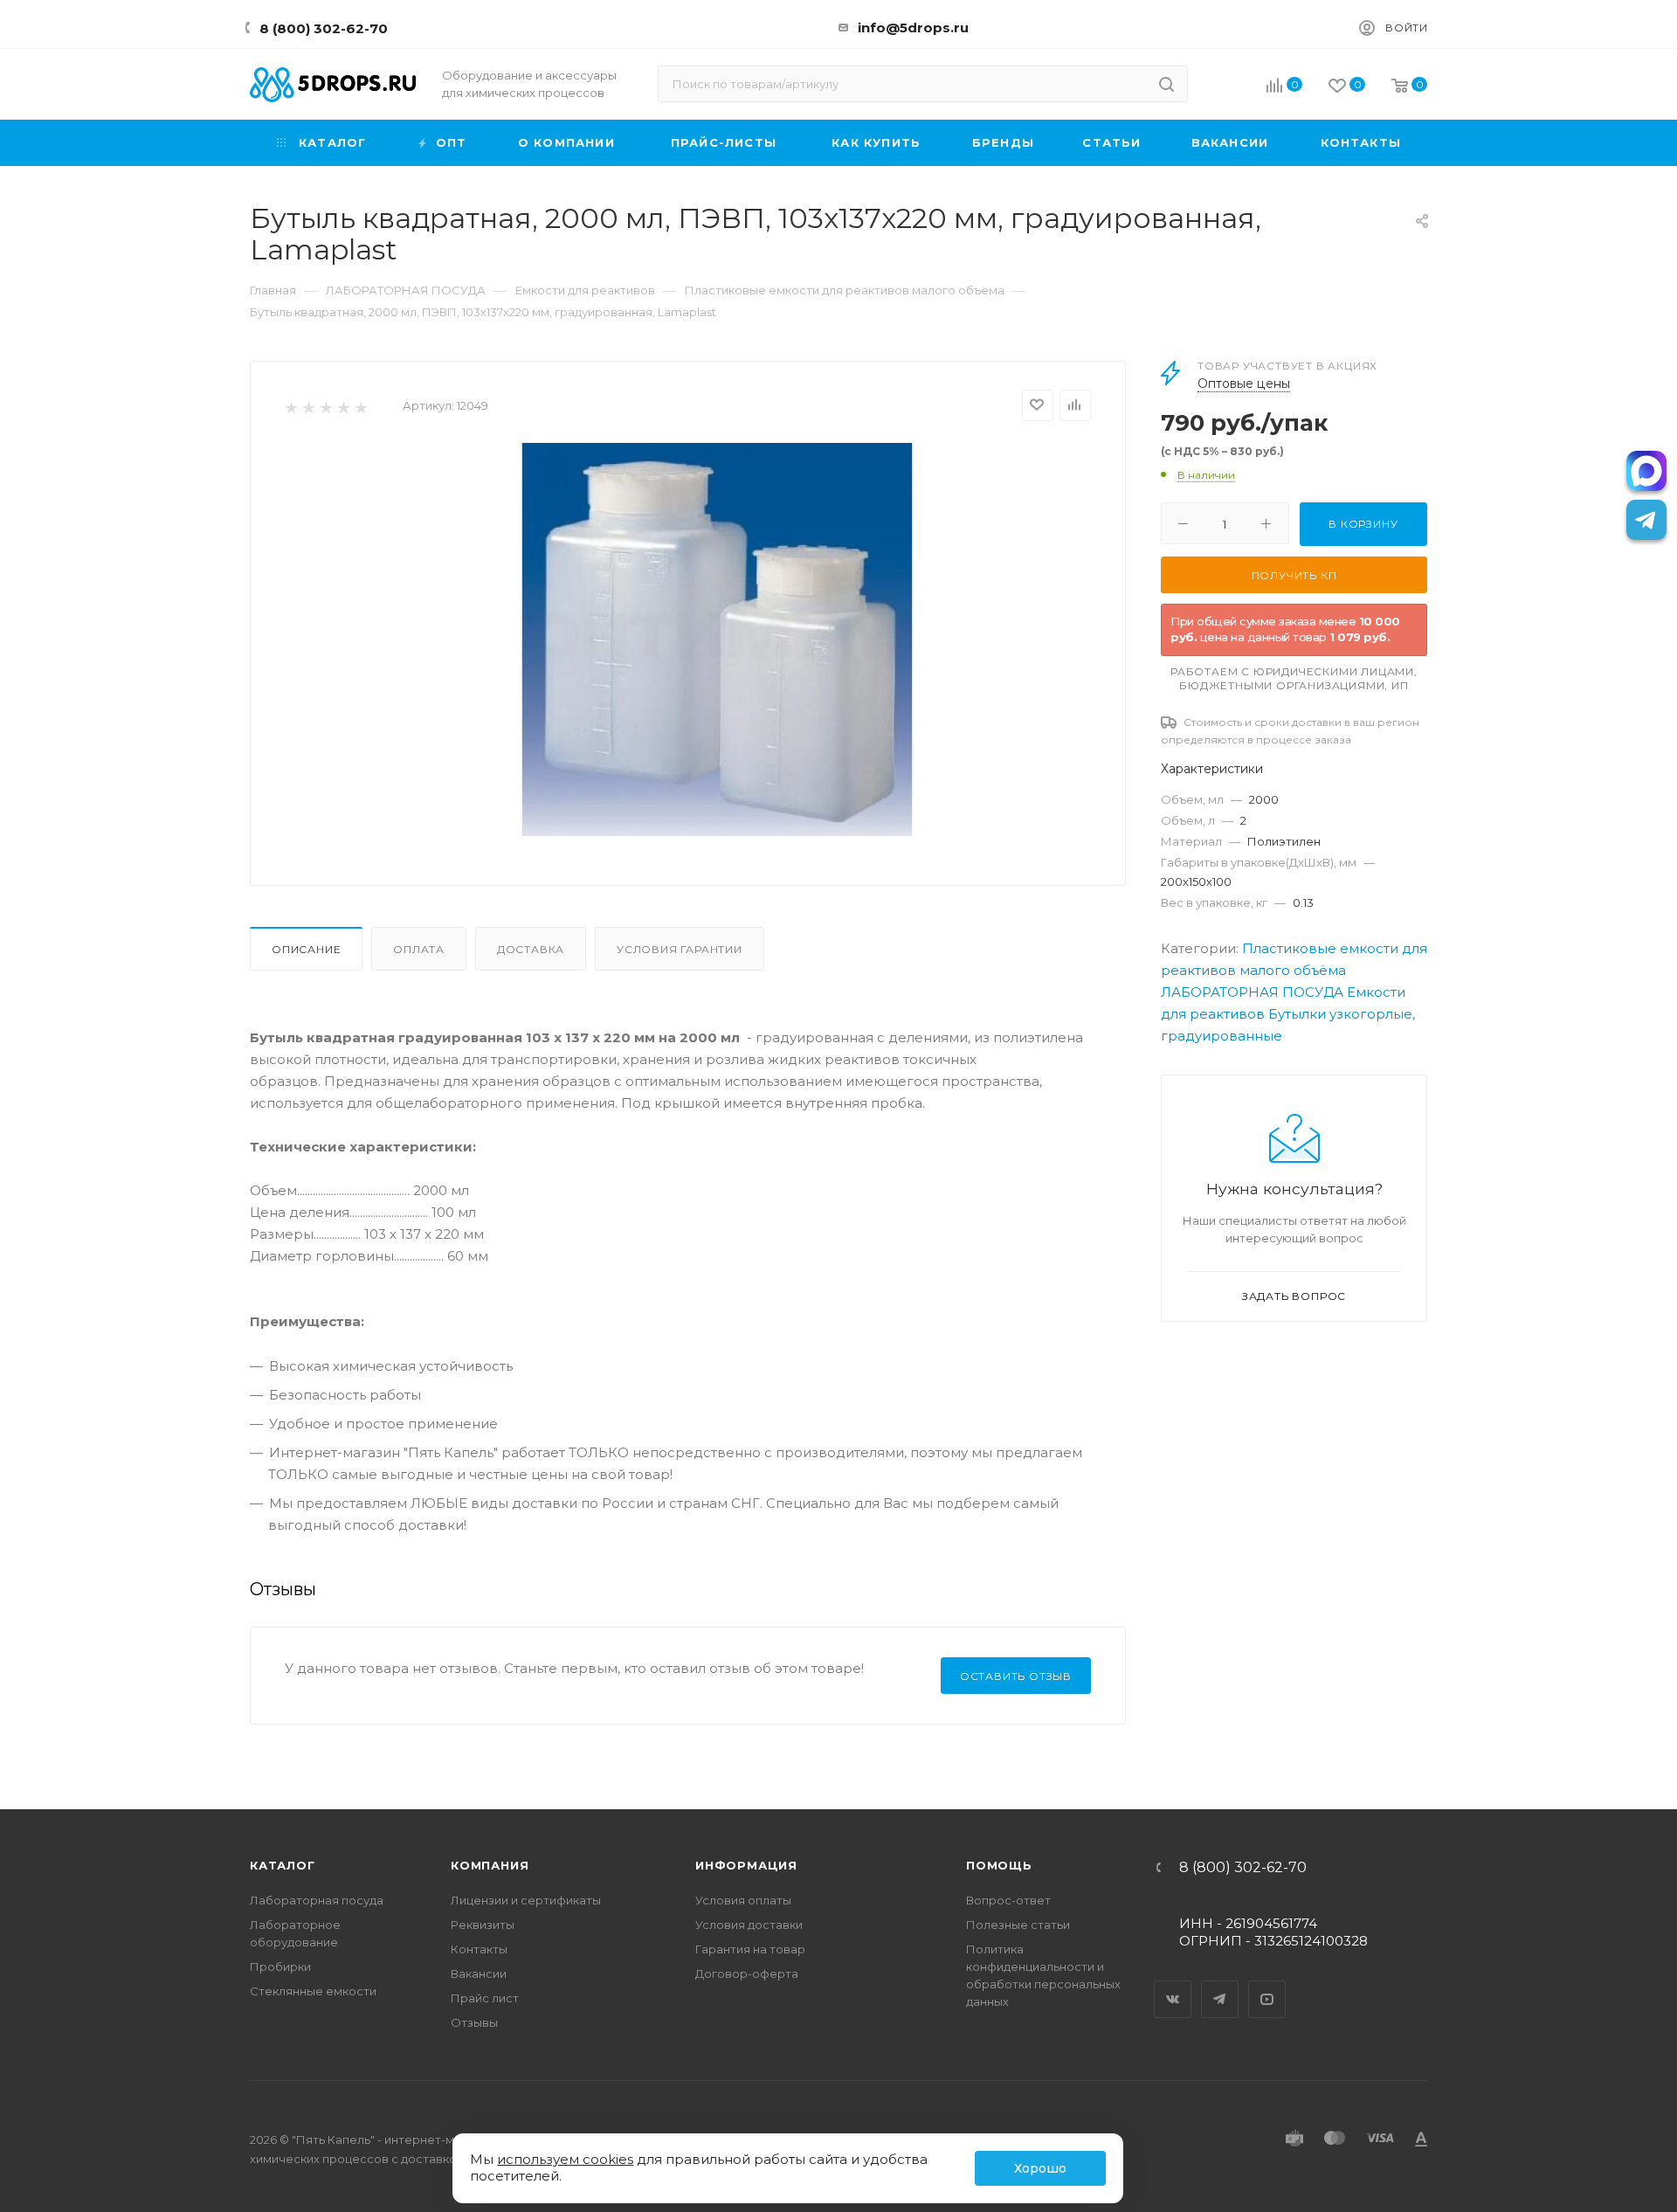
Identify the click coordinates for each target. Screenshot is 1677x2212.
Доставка (531, 949)
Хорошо (1040, 2168)
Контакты (479, 1949)
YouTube (1267, 1984)
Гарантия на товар (750, 1949)
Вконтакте (1173, 1984)
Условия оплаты (743, 1900)
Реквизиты (483, 1925)
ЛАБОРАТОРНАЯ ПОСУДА (1252, 992)
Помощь (999, 1865)
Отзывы (474, 2022)
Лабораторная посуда (317, 1900)
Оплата (419, 949)
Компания (490, 1865)
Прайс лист (485, 1998)
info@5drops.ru (913, 28)
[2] (308, 407)
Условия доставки (749, 1925)
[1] (290, 407)
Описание (306, 949)
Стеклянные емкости (313, 1991)
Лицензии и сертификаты (526, 1900)
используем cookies (565, 2159)
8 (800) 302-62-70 (324, 28)
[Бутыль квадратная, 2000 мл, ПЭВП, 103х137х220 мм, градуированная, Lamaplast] (717, 639)
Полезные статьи (1018, 1925)
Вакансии (479, 1974)
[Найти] (1166, 84)
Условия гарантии (680, 949)
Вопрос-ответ (1008, 1900)
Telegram (1220, 1984)
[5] (360, 407)
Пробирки (280, 1967)
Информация (746, 1865)
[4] (343, 407)
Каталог (283, 1865)
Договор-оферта (747, 1974)
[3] (325, 407)
